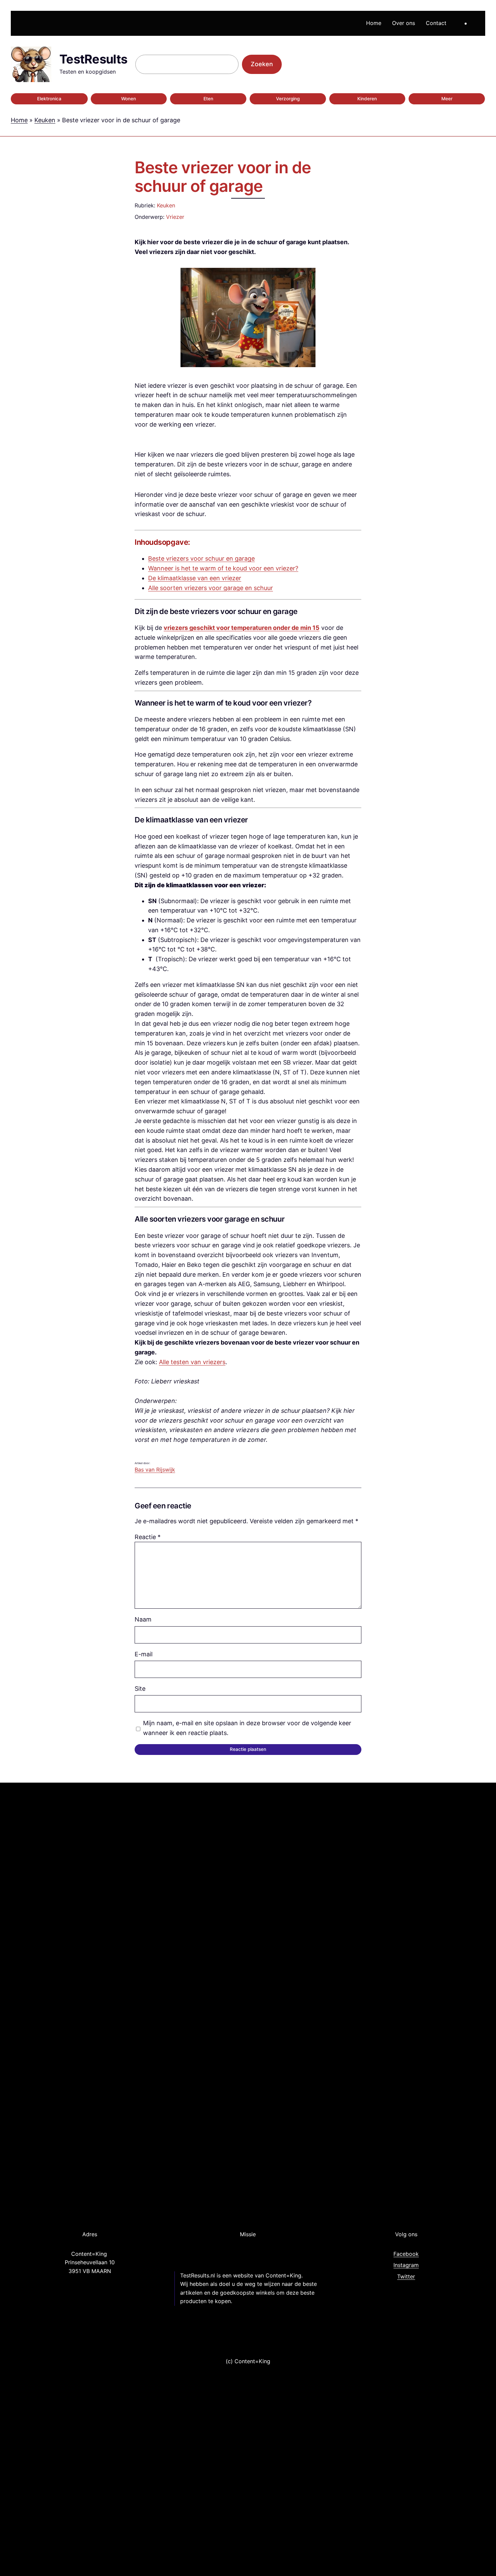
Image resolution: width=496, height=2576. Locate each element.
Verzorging (288, 99)
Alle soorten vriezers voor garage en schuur (211, 588)
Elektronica (49, 99)
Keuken (45, 120)
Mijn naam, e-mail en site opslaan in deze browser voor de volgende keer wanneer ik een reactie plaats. (247, 1728)
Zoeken (262, 64)
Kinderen (367, 99)
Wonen (129, 99)
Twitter (406, 2276)
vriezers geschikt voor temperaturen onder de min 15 (242, 628)
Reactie (148, 1537)
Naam (143, 1619)
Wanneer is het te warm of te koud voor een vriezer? (223, 568)
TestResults (93, 59)
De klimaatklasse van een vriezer (195, 578)
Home (19, 120)
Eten (208, 99)
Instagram (406, 2265)
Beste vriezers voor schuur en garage (201, 558)
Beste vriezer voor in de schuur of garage (223, 177)
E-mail (144, 1654)
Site (140, 1689)
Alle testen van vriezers (192, 1362)
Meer (447, 99)
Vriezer (175, 217)
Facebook (406, 2254)
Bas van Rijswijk (155, 1470)
